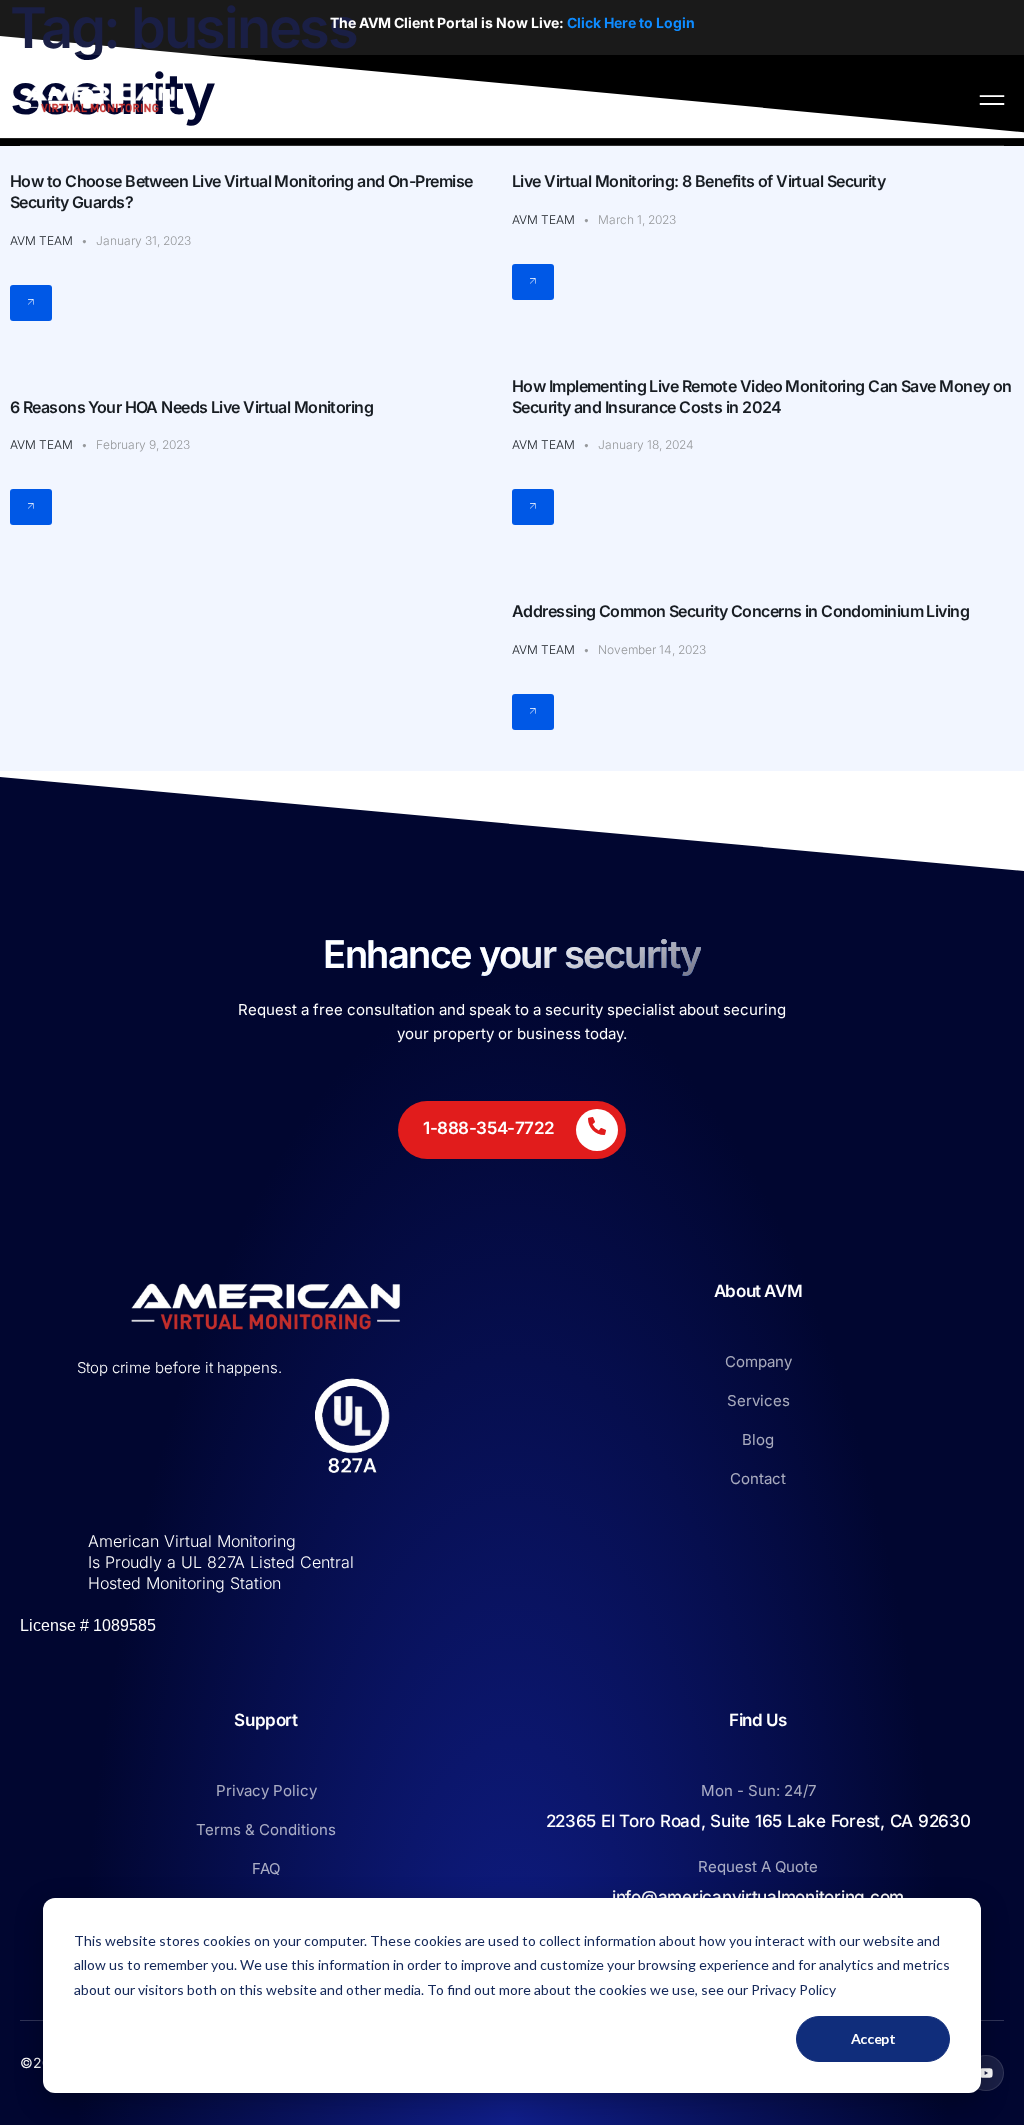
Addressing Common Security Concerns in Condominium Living (740, 611)
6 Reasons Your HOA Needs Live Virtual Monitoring (191, 407)
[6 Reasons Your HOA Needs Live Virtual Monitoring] (31, 507)
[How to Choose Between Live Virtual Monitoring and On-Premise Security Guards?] (31, 303)
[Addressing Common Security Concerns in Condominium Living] (533, 712)
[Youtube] (986, 2073)
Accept (873, 2038)
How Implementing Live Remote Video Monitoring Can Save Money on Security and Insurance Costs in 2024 (762, 396)
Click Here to (610, 22)
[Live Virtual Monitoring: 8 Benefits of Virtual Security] (533, 282)
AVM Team (41, 240)
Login (674, 22)
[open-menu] (992, 100)
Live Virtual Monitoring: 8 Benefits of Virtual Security (698, 181)
